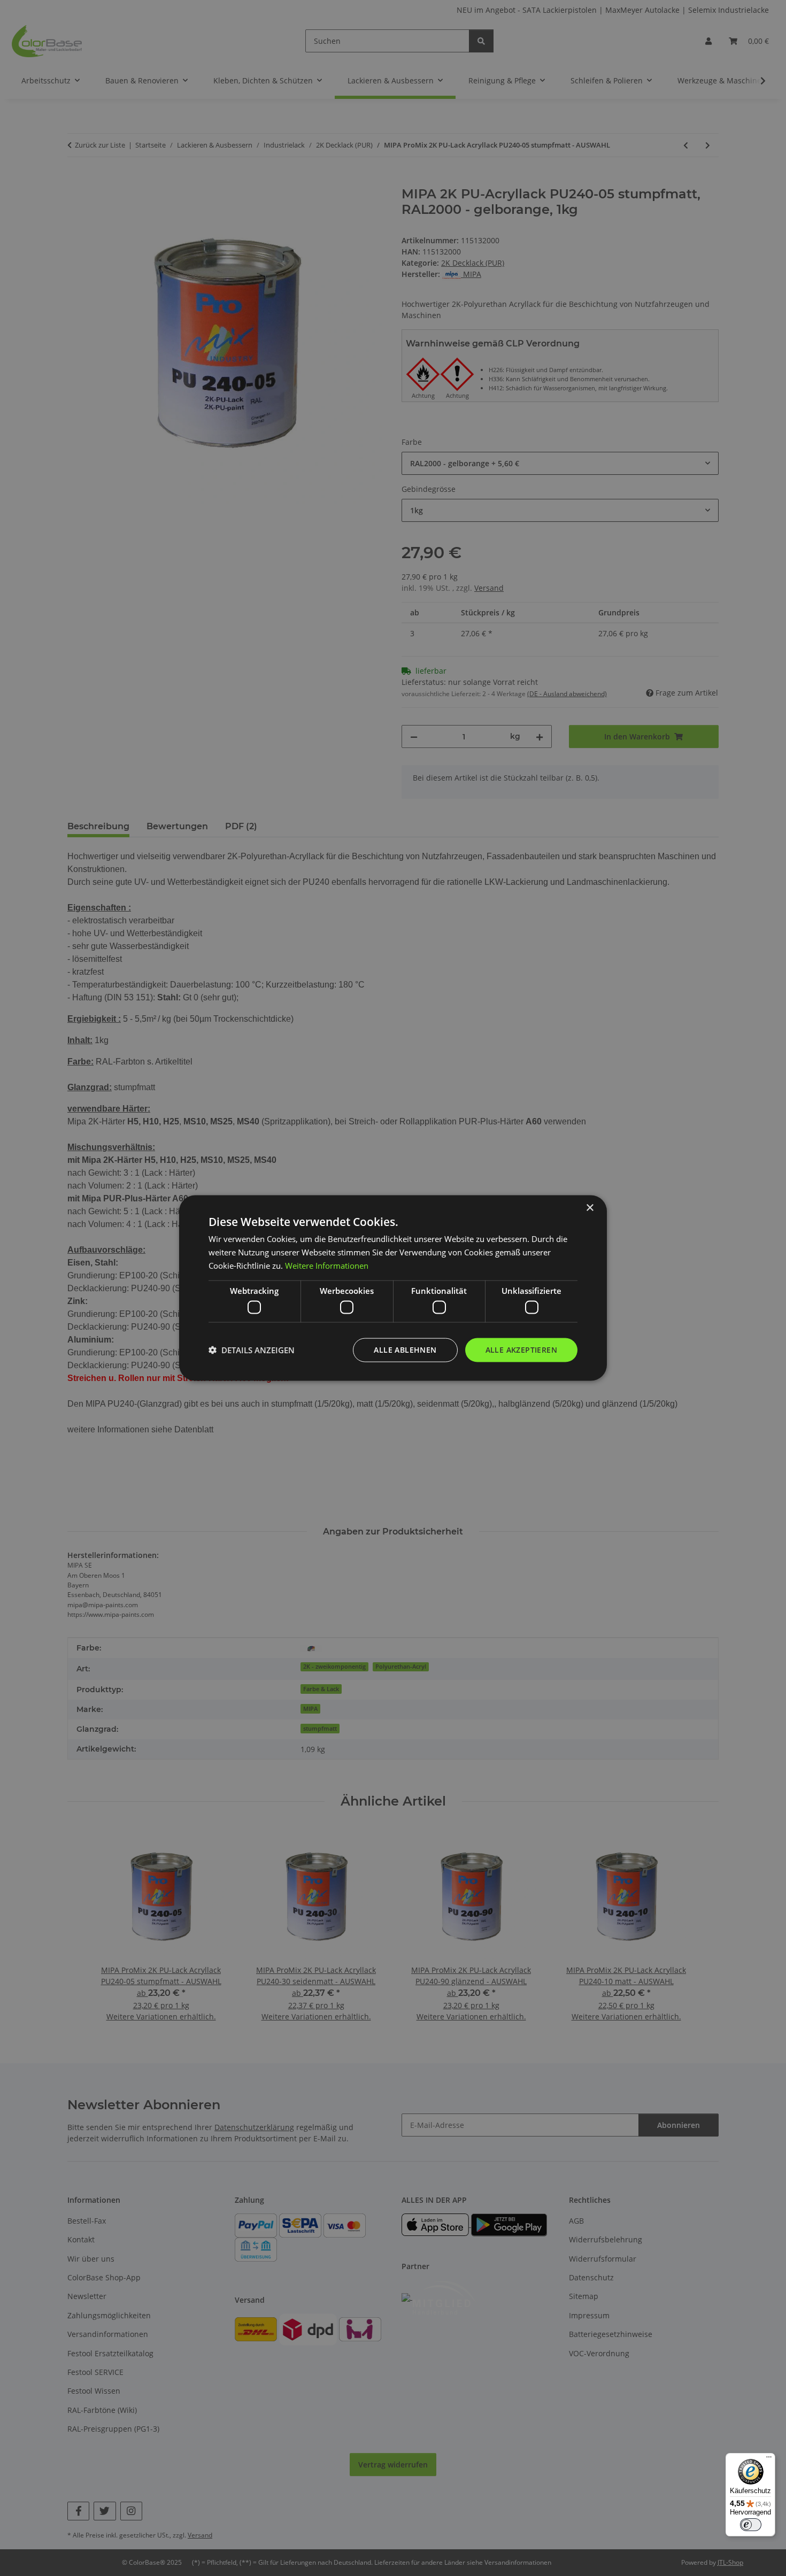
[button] (252, 1350)
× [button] (589, 1208)
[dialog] (393, 1288)
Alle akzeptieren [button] (521, 1350)
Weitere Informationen (327, 1265)
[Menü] (769, 2459)
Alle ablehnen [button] (405, 1350)
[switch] (751, 2525)
